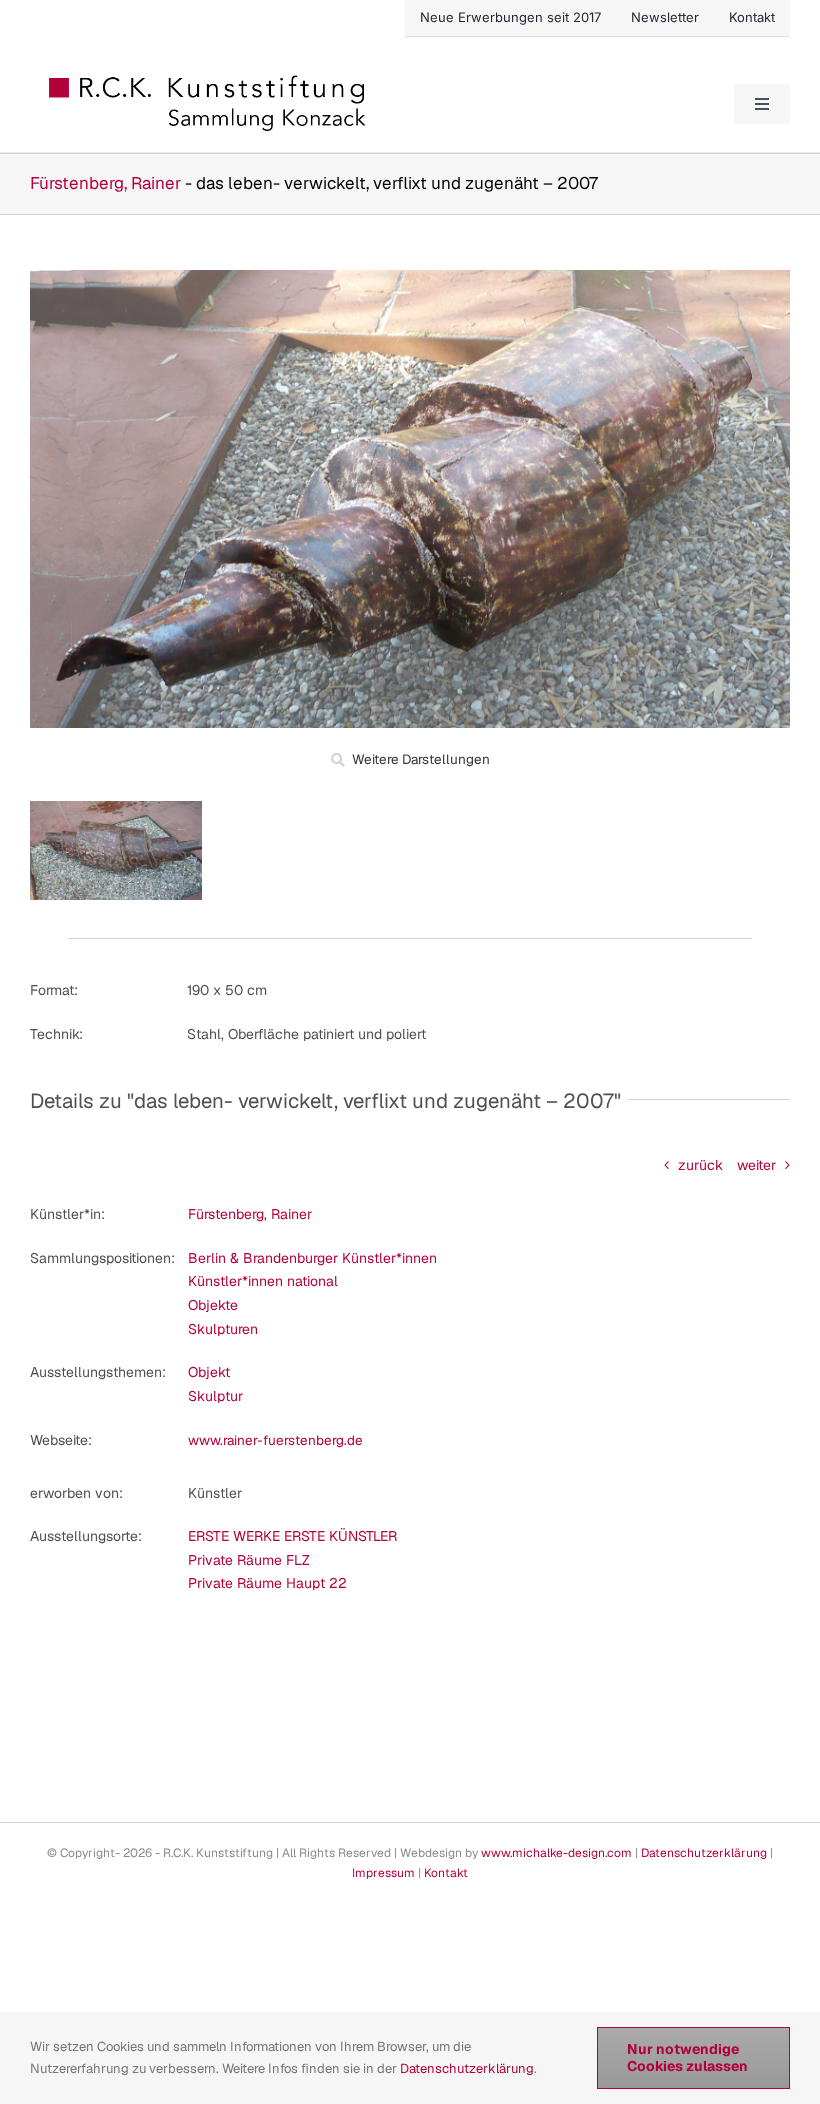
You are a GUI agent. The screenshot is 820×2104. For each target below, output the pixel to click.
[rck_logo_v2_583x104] (209, 82)
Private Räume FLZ (249, 1560)
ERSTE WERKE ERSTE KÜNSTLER (292, 1536)
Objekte (213, 1305)
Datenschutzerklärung (704, 1853)
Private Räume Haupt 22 (267, 1583)
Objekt (209, 1372)
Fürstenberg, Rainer (105, 183)
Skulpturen (223, 1329)
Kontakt (446, 1873)
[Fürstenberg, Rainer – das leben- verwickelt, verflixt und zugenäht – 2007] (410, 277)
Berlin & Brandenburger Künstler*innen (312, 1258)
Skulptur (215, 1396)
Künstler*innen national (263, 1281)
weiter (756, 1165)
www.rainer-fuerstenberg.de (275, 1440)
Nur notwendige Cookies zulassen (687, 2057)
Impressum (383, 1873)
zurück (700, 1165)
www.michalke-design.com (556, 1853)
